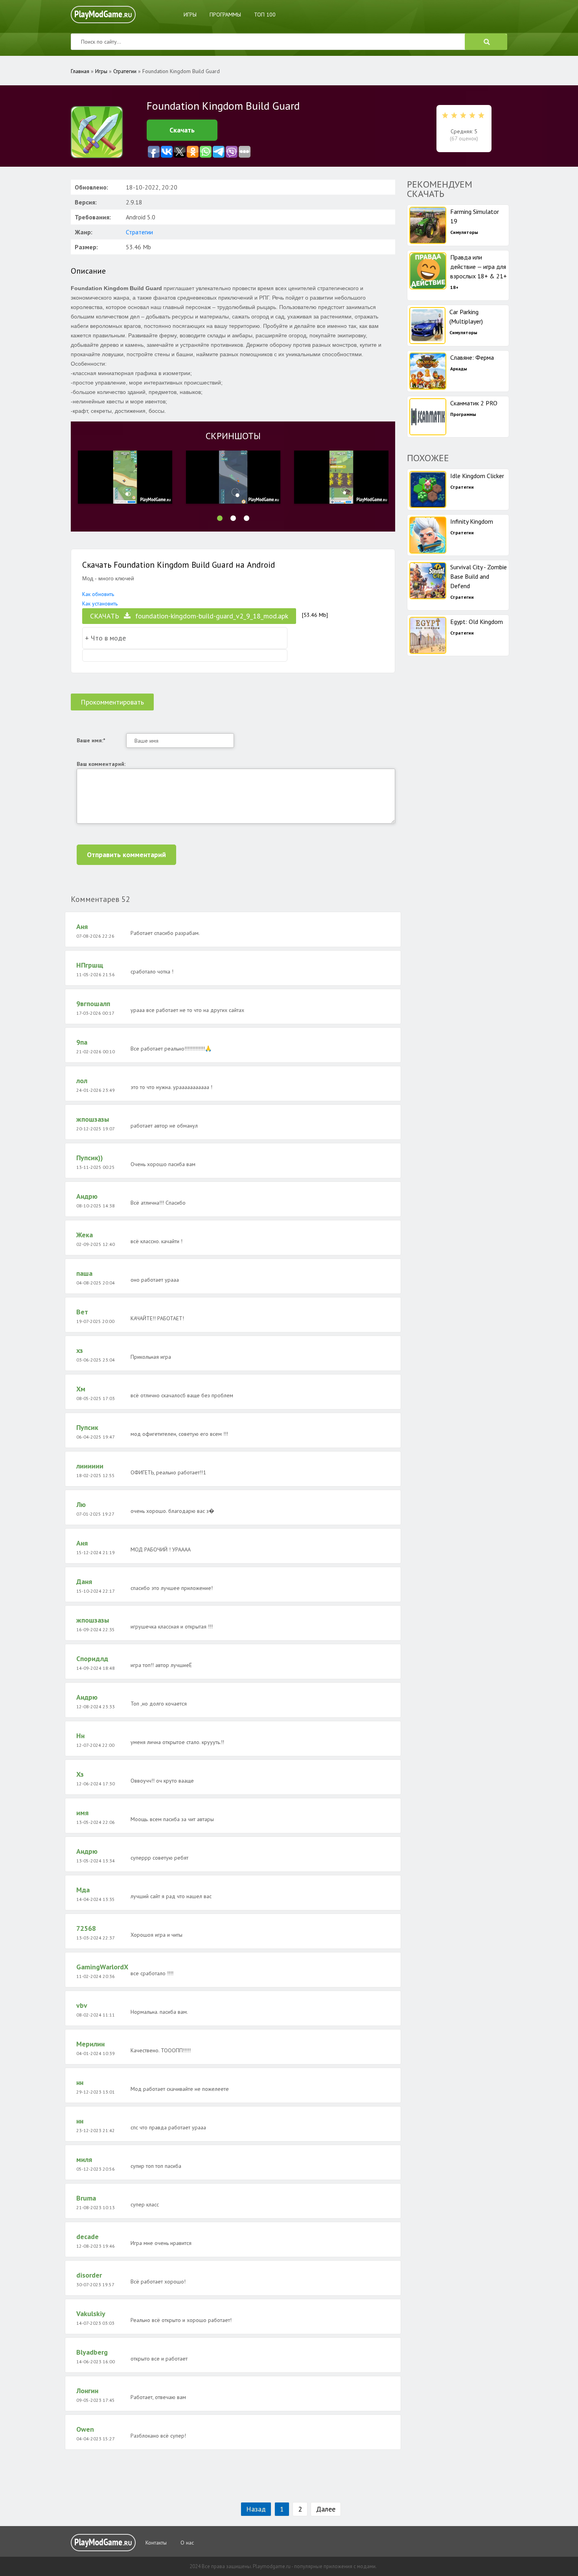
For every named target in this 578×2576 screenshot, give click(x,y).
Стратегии (139, 232)
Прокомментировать (112, 702)
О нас (187, 2543)
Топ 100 (265, 15)
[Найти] (486, 42)
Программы (225, 15)
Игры (190, 15)
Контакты (156, 2543)
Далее (326, 2509)
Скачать (182, 130)
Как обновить (98, 594)
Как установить (100, 604)
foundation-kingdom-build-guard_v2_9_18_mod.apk (189, 616)
